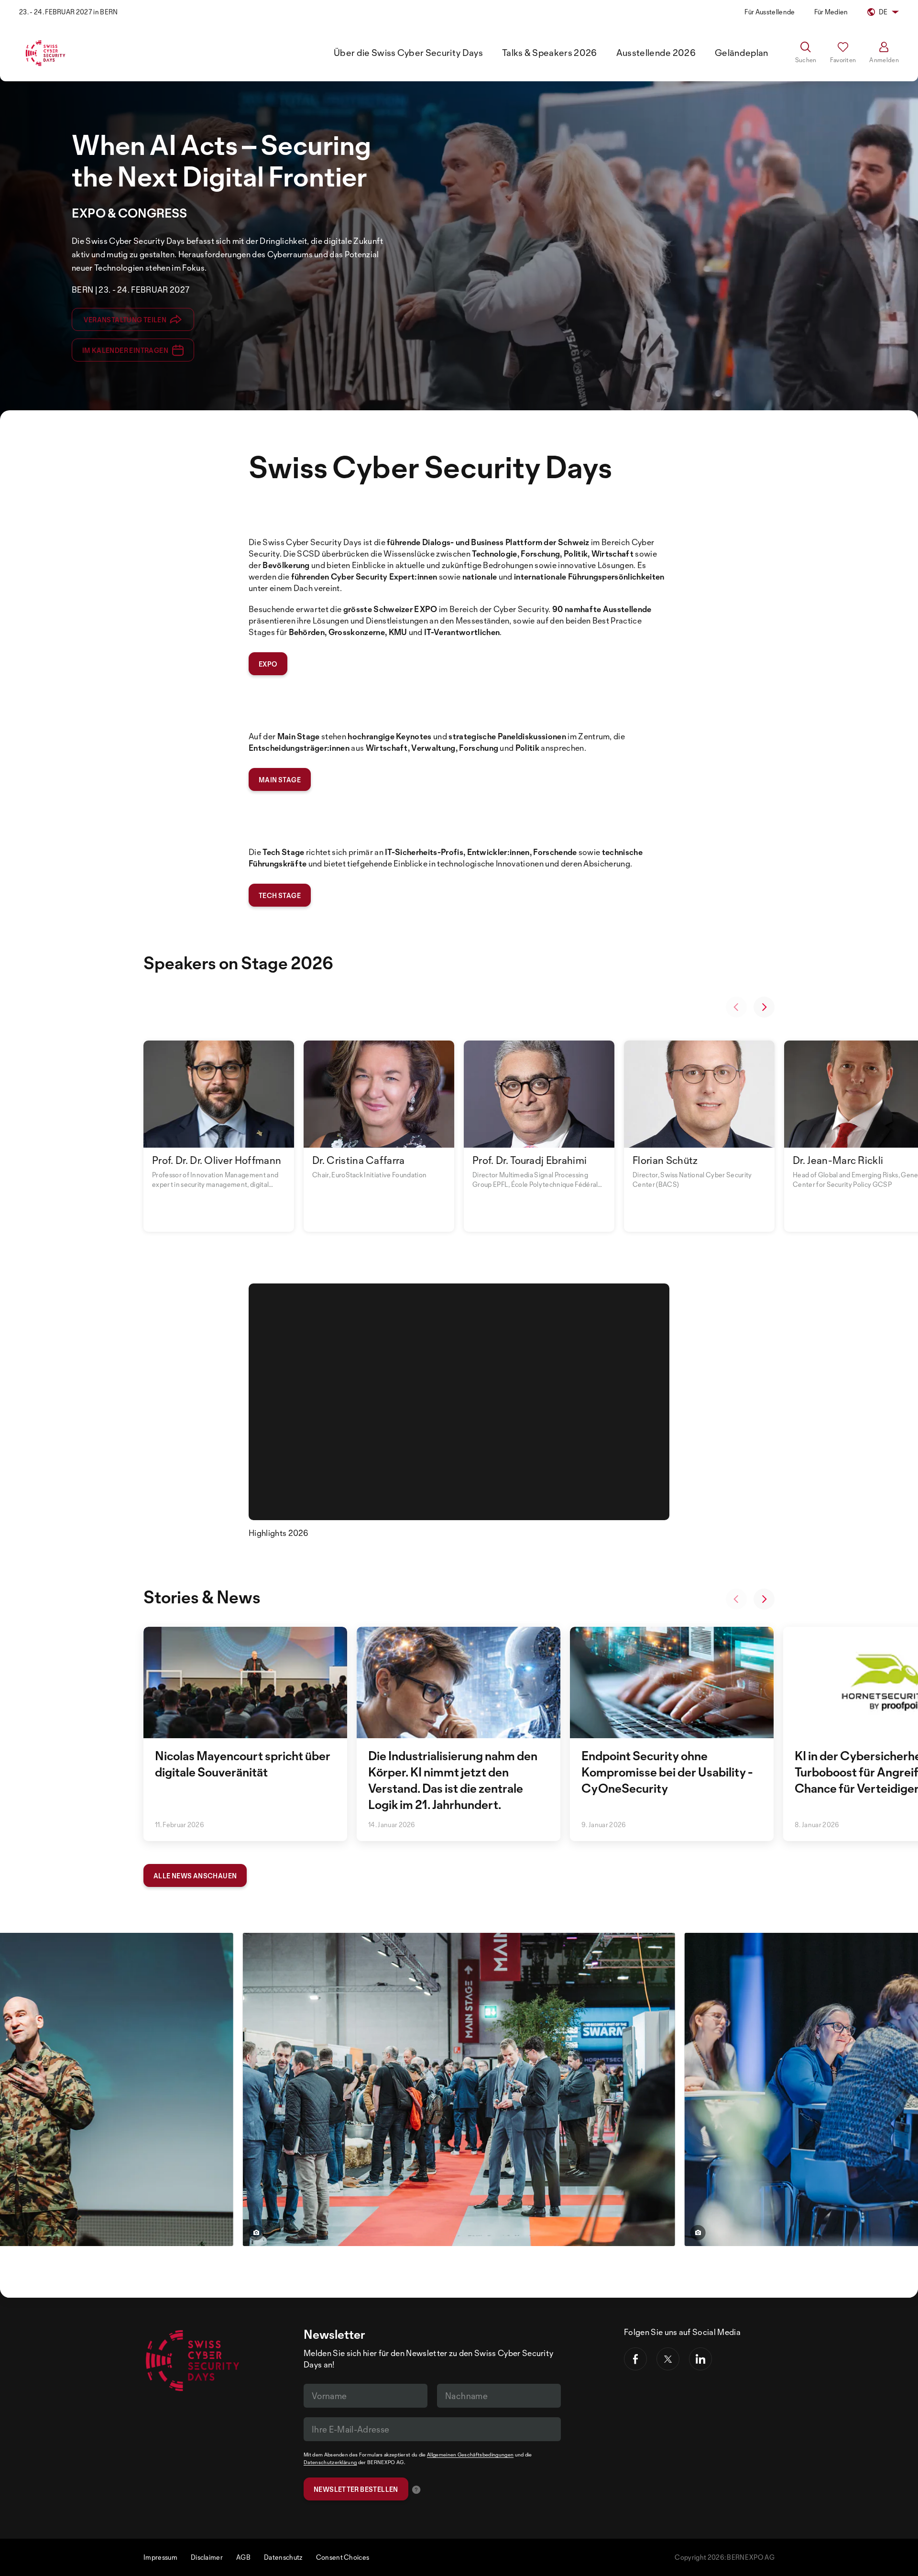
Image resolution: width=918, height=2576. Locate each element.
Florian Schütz (665, 1160)
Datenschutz (283, 2557)
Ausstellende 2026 (656, 53)
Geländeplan (742, 53)
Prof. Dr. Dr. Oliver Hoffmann (217, 1160)
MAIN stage (280, 780)
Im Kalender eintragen (125, 350)
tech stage (280, 895)
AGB (243, 2557)
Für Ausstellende (770, 12)
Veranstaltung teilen (125, 320)
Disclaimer (207, 2557)
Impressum (160, 2557)
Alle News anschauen (195, 1876)
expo (268, 664)
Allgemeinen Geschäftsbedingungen (470, 2455)
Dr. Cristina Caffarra (359, 1160)
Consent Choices (343, 2557)
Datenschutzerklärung (330, 2462)
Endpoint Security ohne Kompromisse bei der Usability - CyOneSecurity (667, 1772)
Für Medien (831, 12)
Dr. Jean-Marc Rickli (838, 1160)
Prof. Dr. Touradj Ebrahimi (530, 1160)
